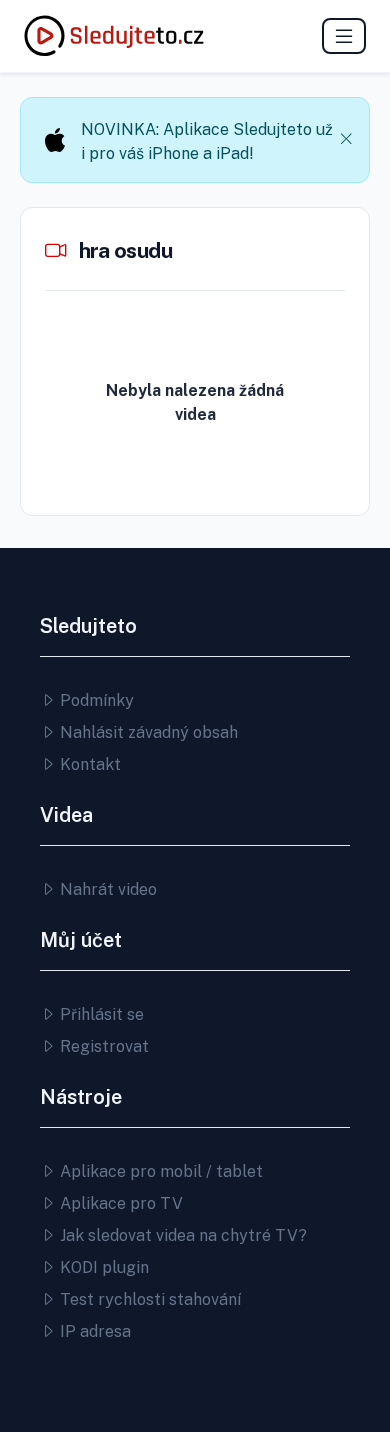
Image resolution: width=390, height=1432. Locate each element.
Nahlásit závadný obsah (147, 732)
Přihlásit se (100, 1014)
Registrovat (102, 1046)
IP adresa (93, 1331)
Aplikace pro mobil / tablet (159, 1171)
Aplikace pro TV (119, 1203)
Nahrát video (106, 889)
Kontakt (88, 764)
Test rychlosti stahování (148, 1299)
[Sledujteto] (114, 36)
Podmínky (95, 700)
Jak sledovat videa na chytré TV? (181, 1235)
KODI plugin (102, 1267)
